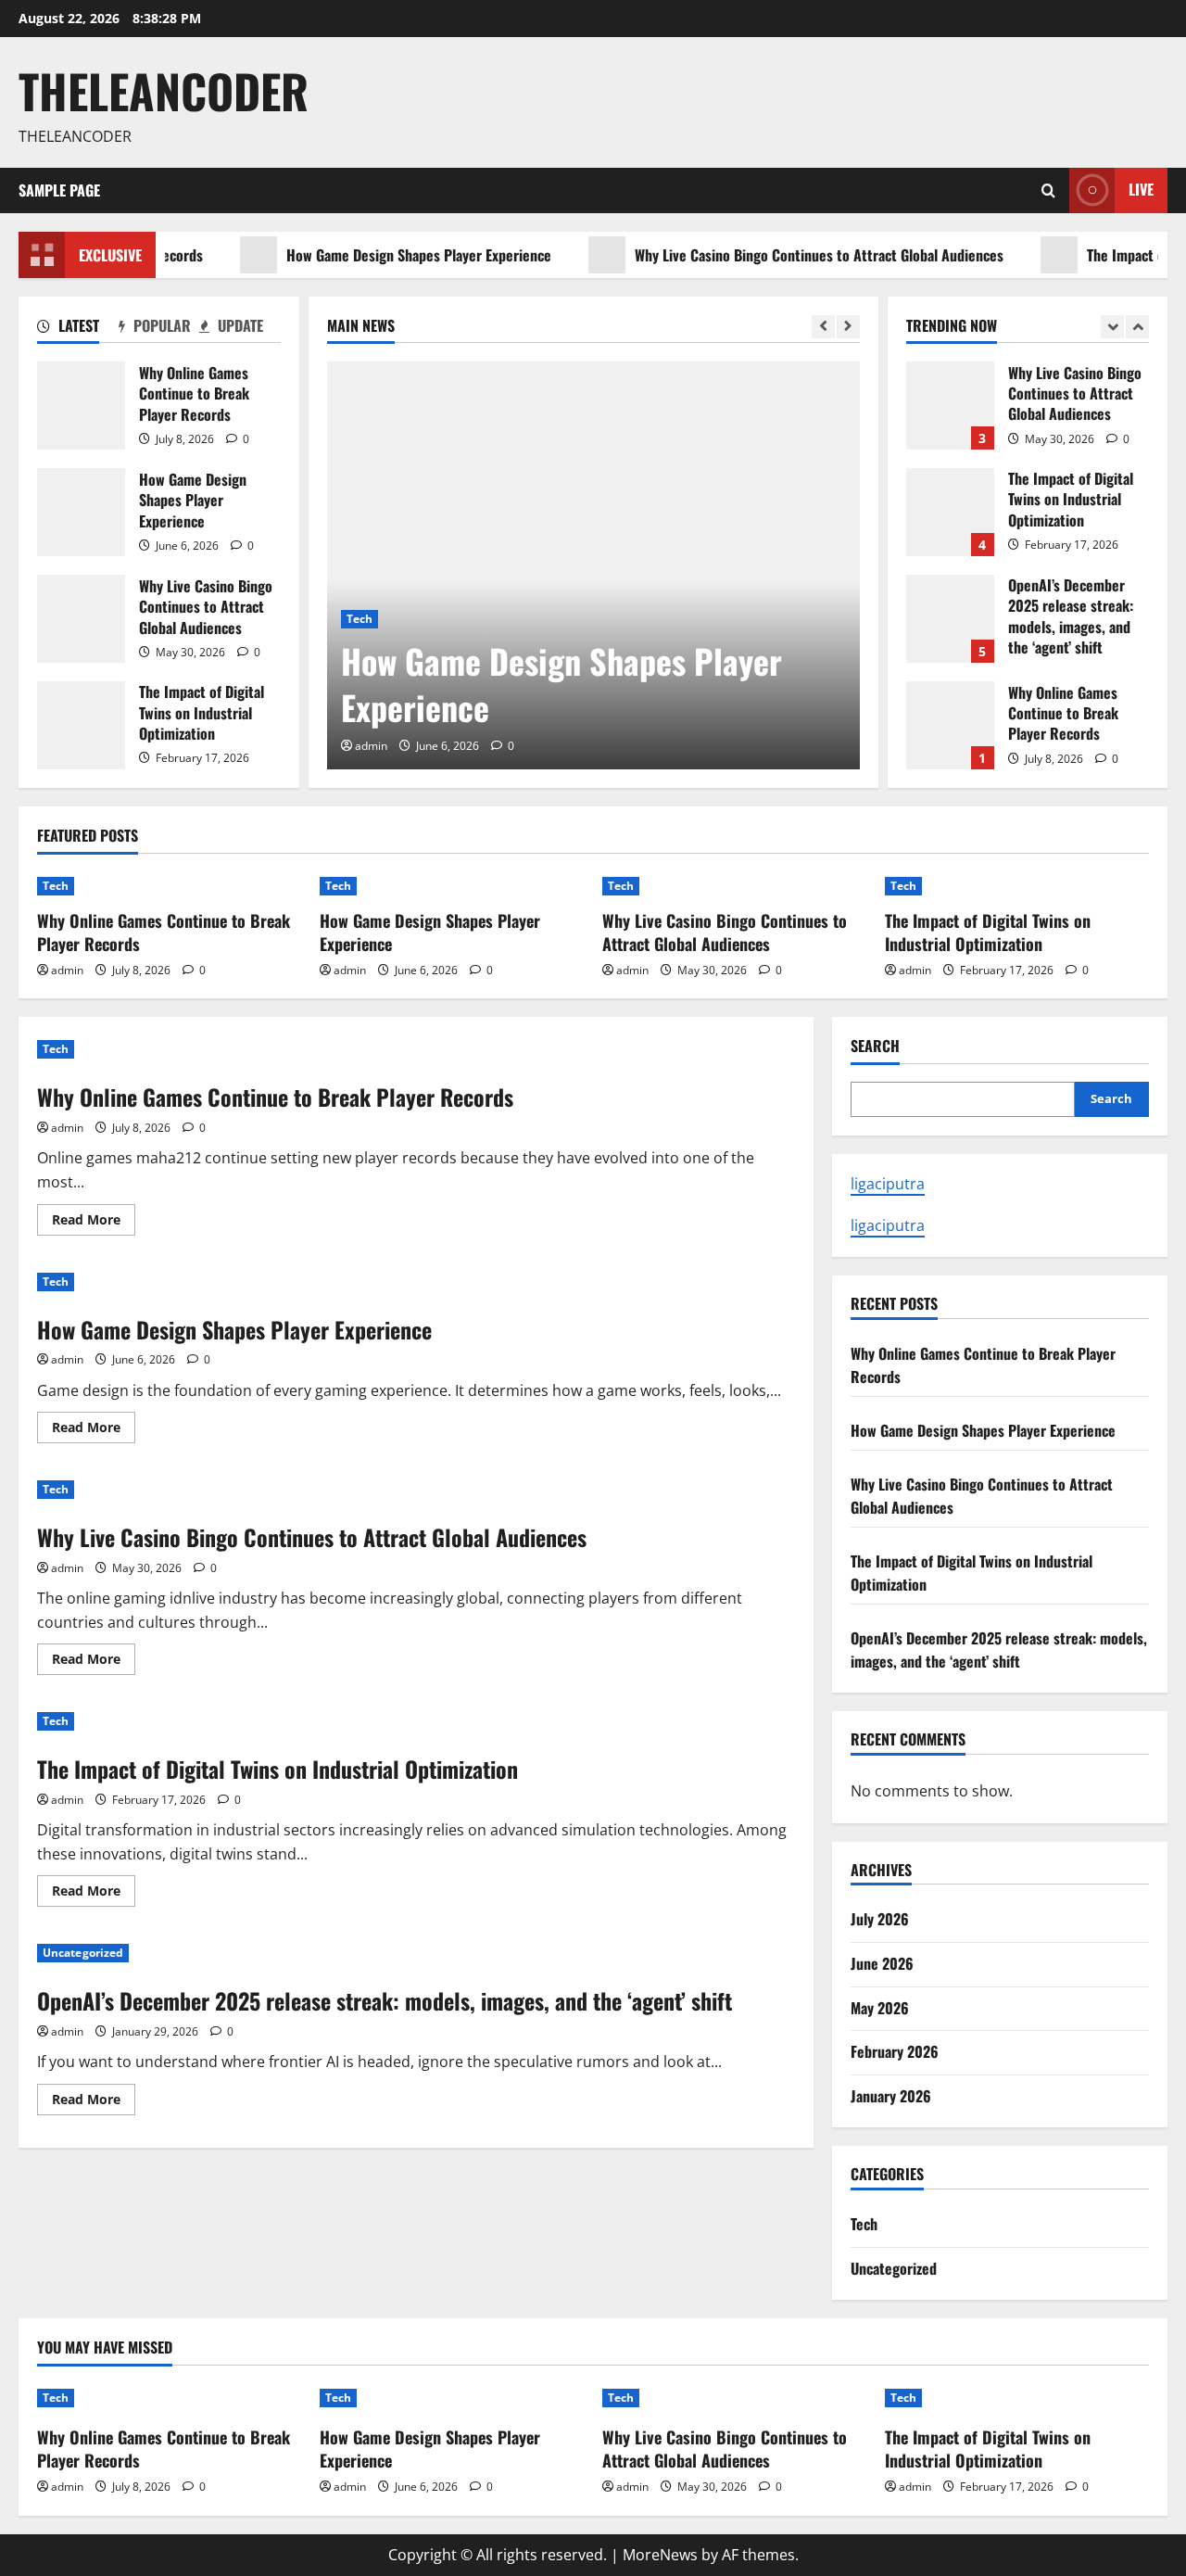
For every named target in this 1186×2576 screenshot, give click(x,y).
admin (371, 746)
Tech (360, 619)
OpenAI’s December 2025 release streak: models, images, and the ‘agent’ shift (950, 619)
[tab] (77, 329)
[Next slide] (848, 327)
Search (875, 1046)
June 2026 (882, 1963)
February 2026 (895, 2051)
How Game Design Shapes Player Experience (385, 255)
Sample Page (59, 190)
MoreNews (660, 2555)
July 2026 (880, 1919)
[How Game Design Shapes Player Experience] (593, 565)
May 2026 (880, 2008)
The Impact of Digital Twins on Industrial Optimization (81, 725)
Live (1141, 189)
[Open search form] (1048, 190)
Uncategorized (83, 1953)
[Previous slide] (823, 327)
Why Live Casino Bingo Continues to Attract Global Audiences (785, 255)
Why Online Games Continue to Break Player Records (81, 406)
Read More (94, 1223)
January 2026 (891, 2096)
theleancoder (164, 90)
